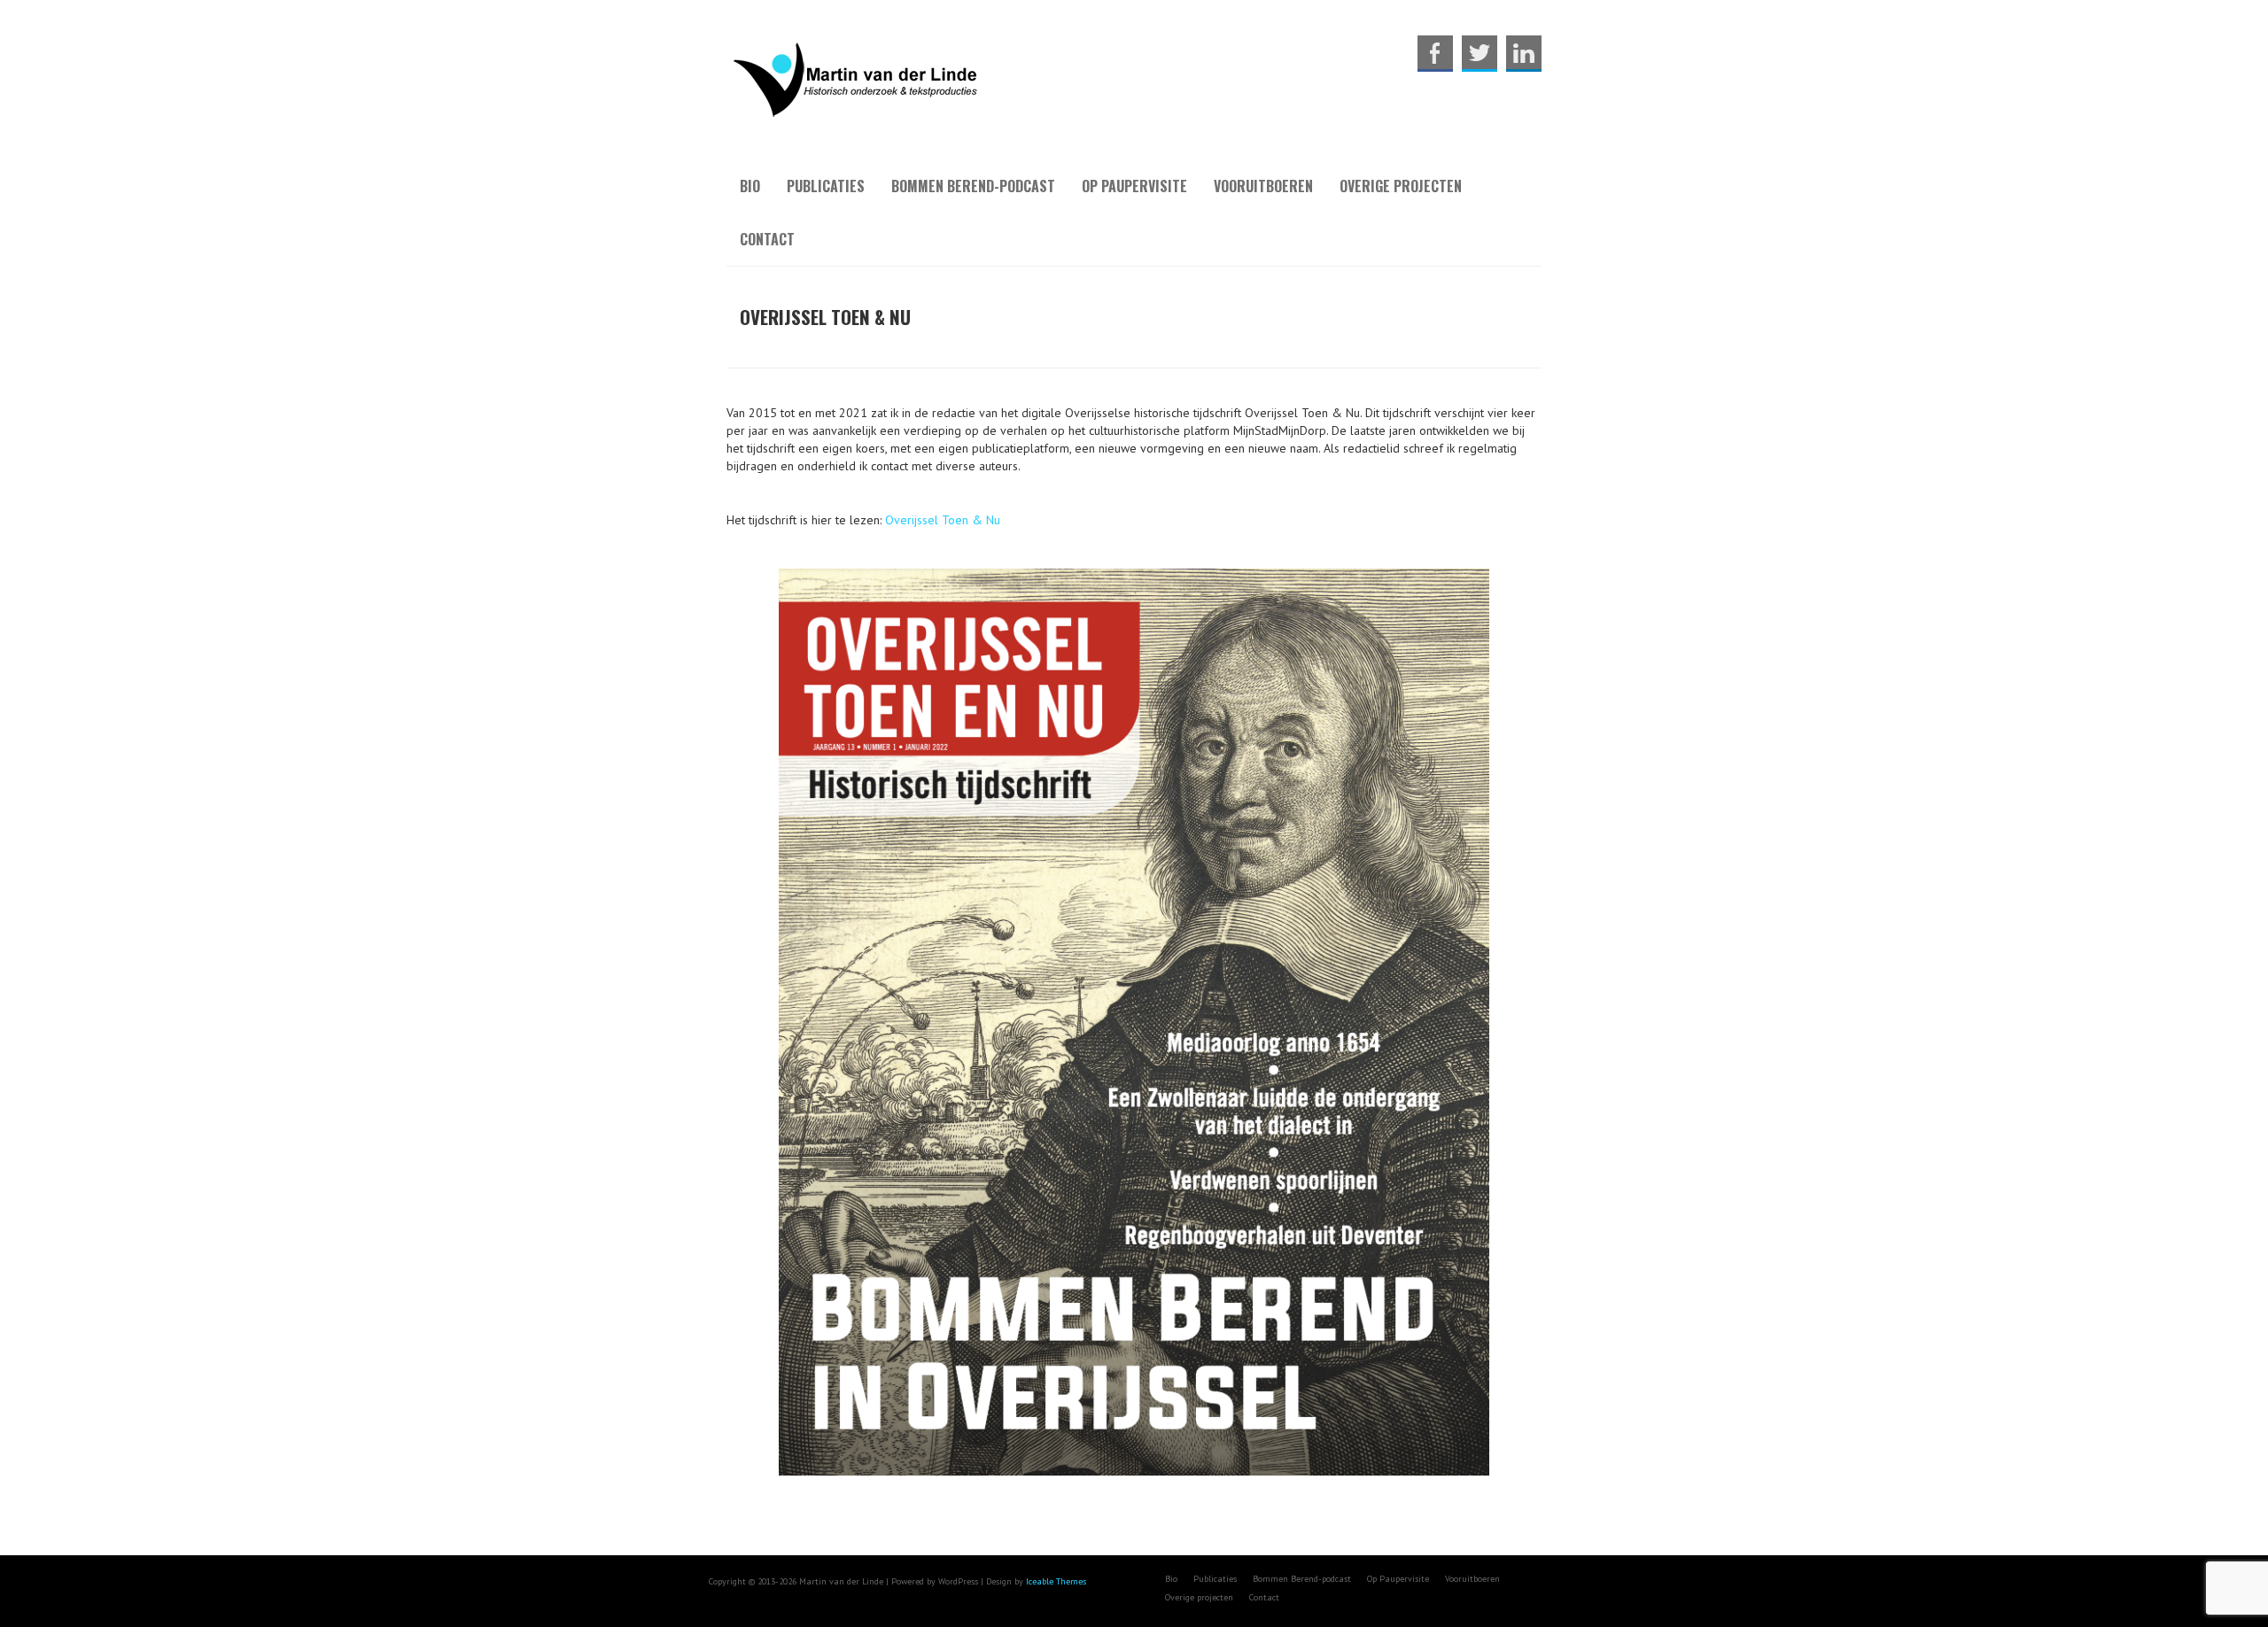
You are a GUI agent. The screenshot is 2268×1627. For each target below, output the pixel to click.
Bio (750, 186)
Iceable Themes (1056, 1581)
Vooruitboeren (1263, 186)
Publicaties (826, 186)
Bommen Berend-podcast (973, 186)
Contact (767, 239)
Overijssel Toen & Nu (943, 520)
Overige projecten (1401, 186)
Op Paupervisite (1134, 186)
